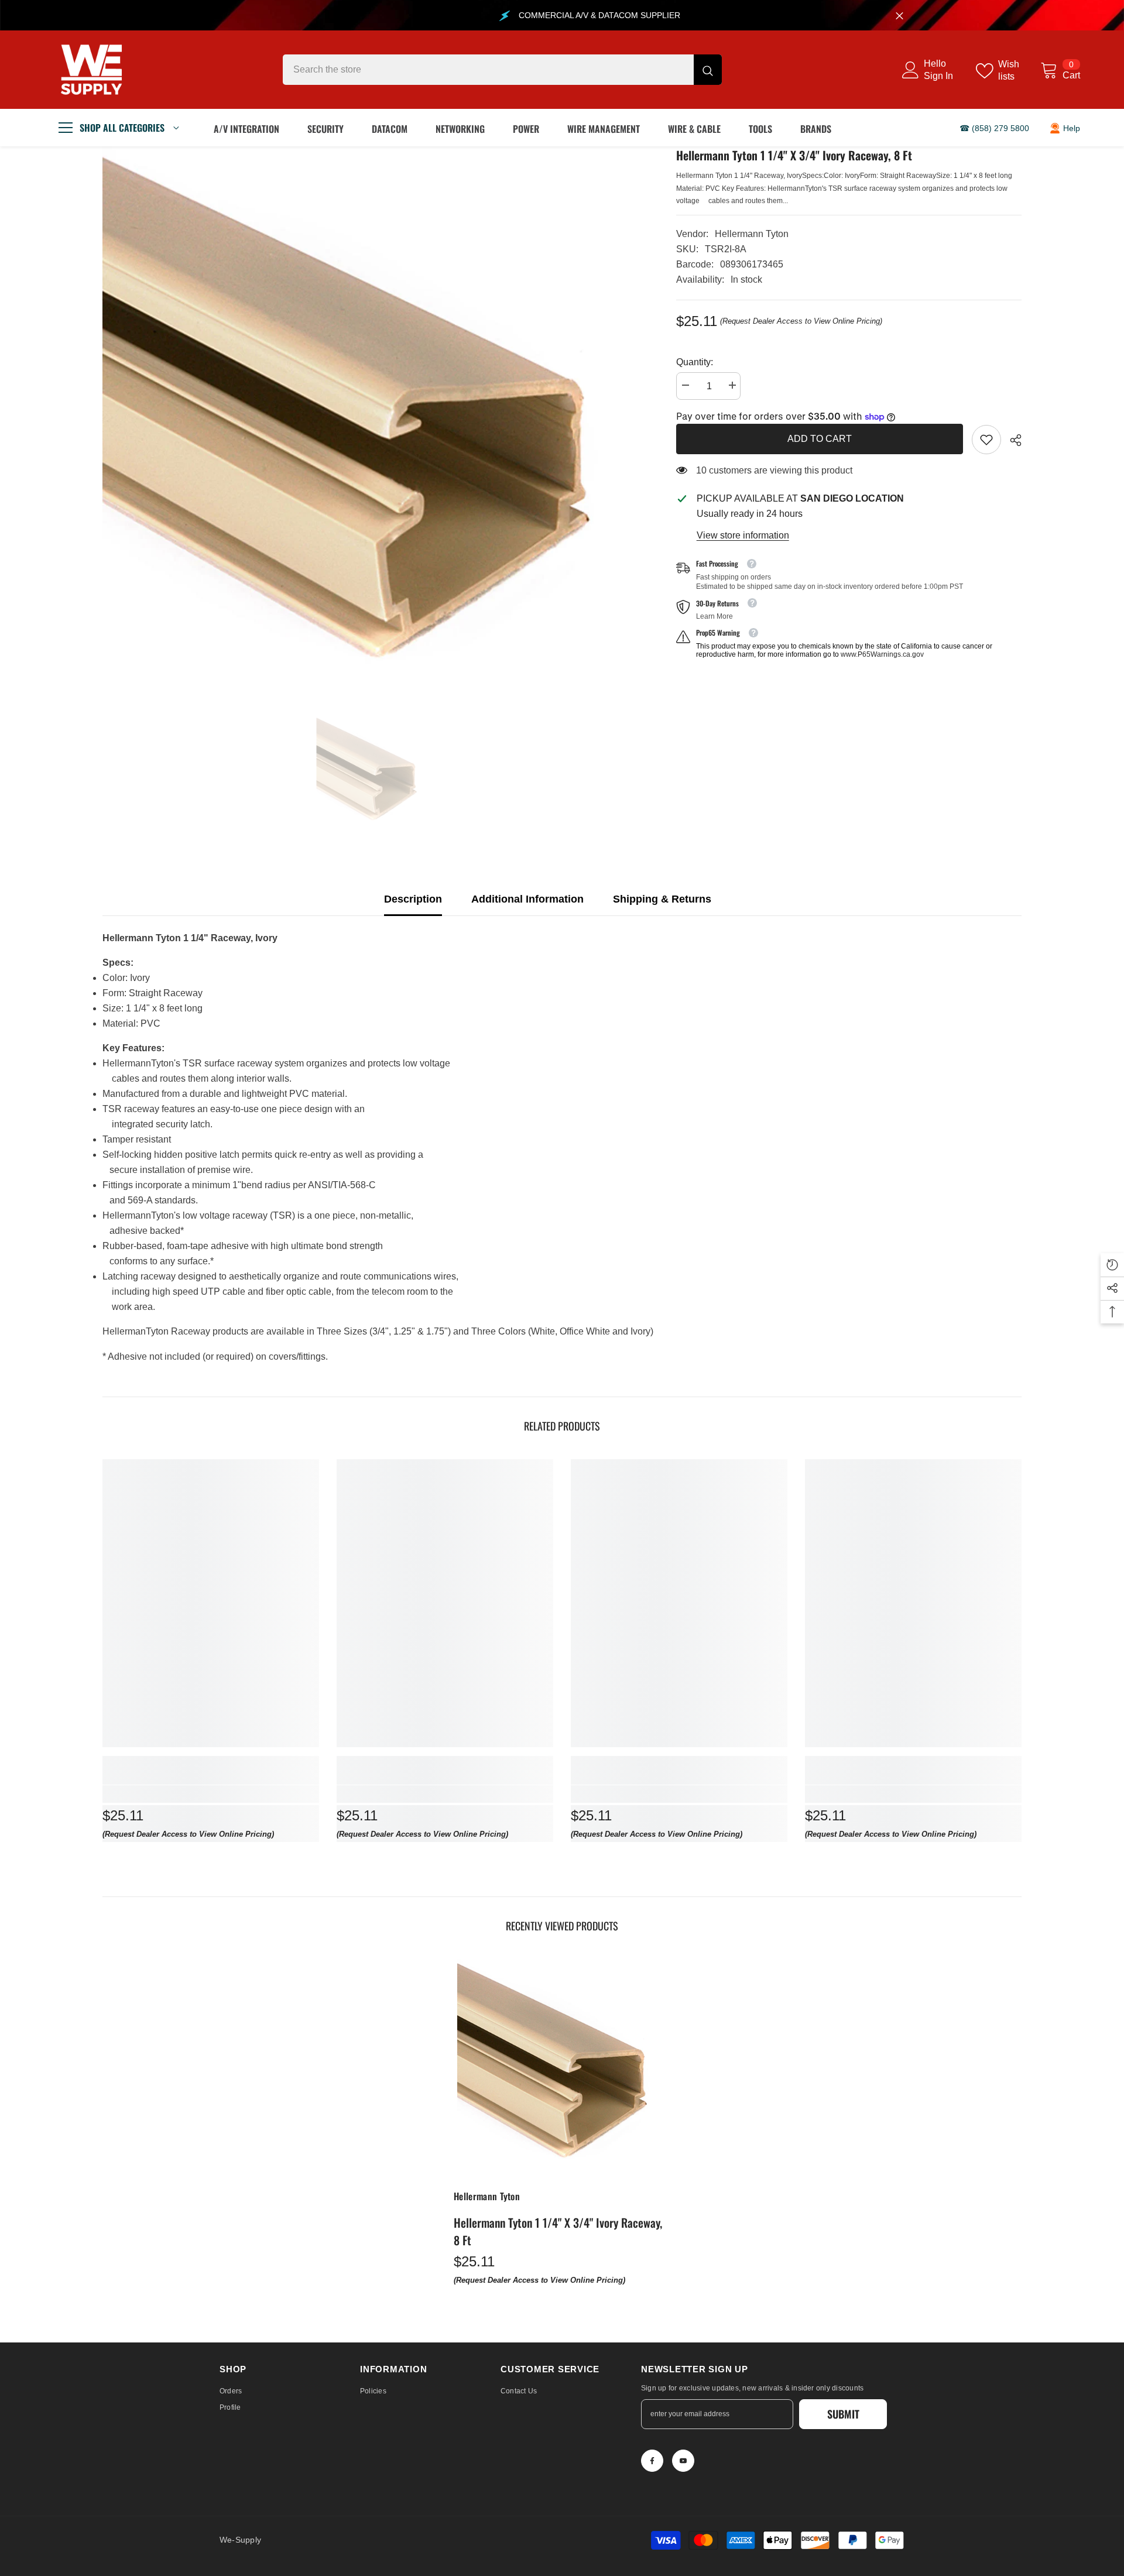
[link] (986, 440)
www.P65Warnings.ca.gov (882, 654)
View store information (743, 535)
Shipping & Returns (662, 899)
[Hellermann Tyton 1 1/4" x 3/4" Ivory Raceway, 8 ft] (562, 2067)
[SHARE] (1011, 440)
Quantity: (695, 362)
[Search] (502, 70)
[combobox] (488, 70)
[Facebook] (652, 2461)
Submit (843, 2414)
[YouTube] (683, 2461)
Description (413, 899)
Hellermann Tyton (752, 234)
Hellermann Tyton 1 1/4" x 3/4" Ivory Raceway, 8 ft (558, 2231)
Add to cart (820, 439)
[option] (372, 425)
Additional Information (527, 899)
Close (899, 16)
